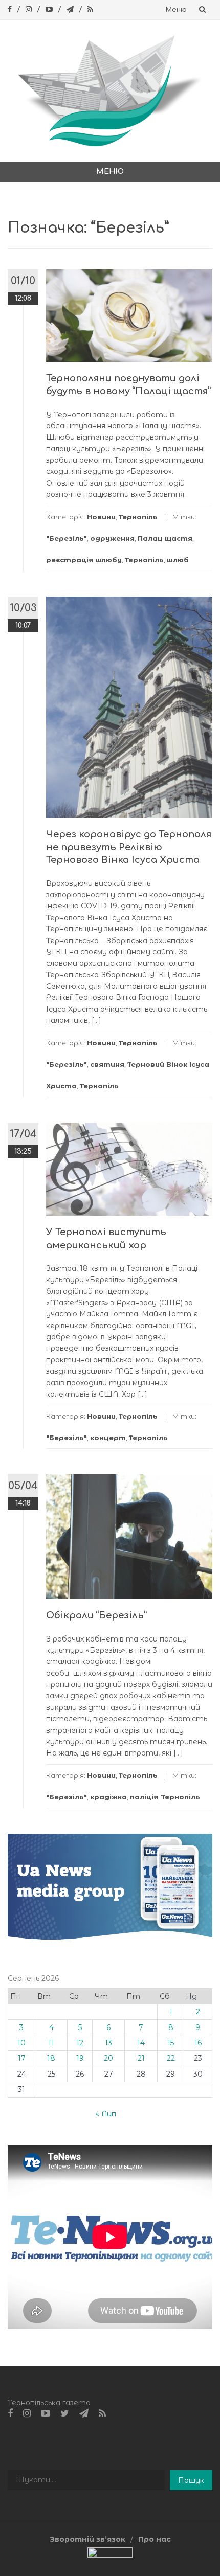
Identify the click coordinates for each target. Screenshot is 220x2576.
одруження (112, 538)
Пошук (191, 2480)
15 (171, 2043)
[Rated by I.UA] (110, 2555)
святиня (107, 1064)
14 (141, 2043)
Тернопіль (138, 517)
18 (51, 2058)
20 (108, 2058)
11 (51, 2043)
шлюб (178, 560)
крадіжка (108, 1797)
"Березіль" (67, 538)
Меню (176, 10)
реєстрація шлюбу (84, 560)
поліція (144, 1797)
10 (21, 2043)
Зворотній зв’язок (87, 2539)
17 (22, 2058)
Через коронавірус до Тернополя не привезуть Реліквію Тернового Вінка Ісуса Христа (129, 847)
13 (108, 2043)
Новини (101, 517)
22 (171, 2058)
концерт (108, 1438)
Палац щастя (165, 538)
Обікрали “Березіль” (96, 1615)
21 (141, 2058)
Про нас (155, 2539)
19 (80, 2058)
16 (198, 2043)
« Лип (106, 2114)
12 (80, 2043)
